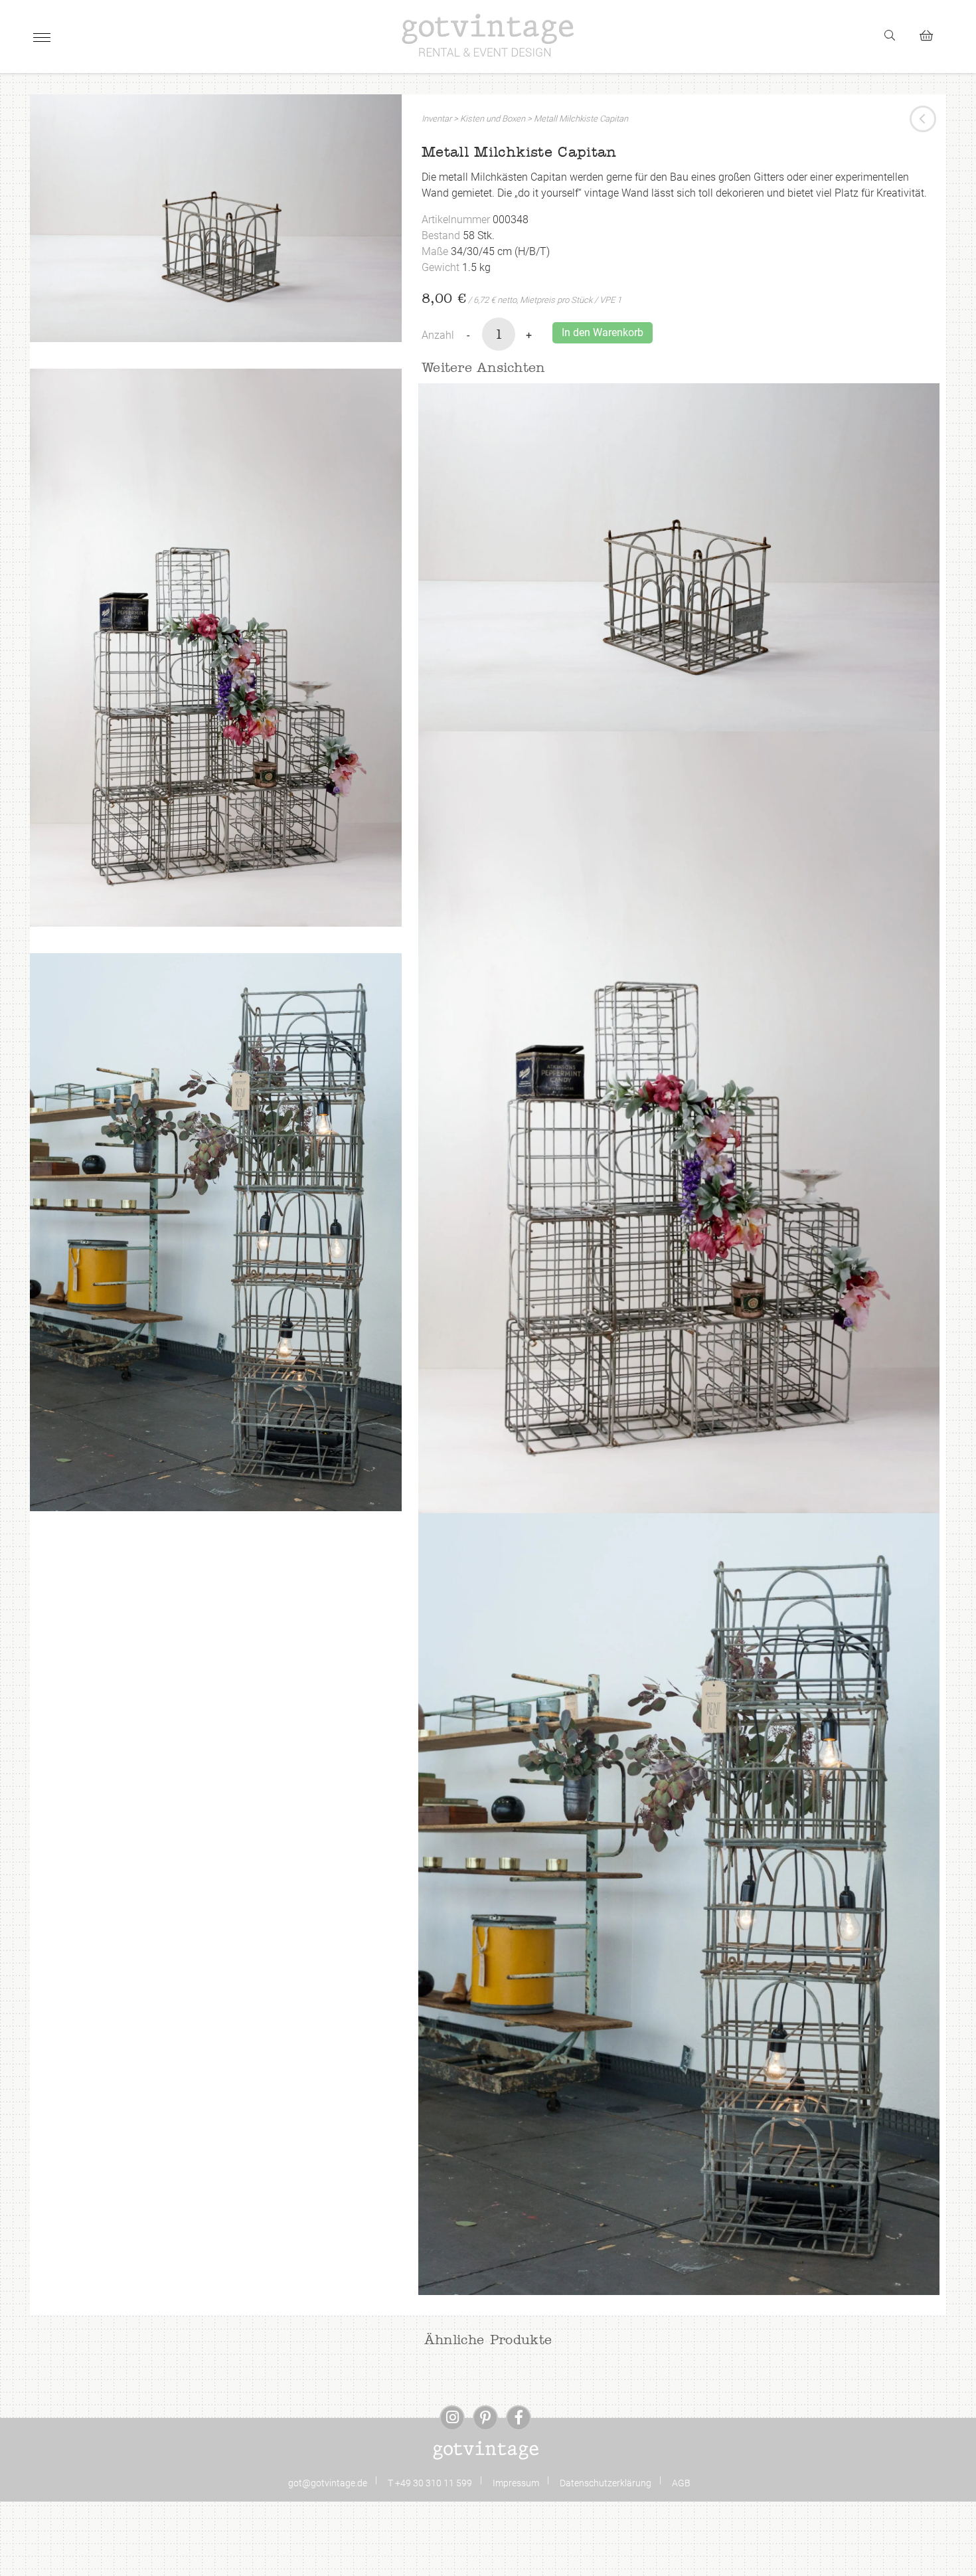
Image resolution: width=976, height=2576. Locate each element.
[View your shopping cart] (932, 34)
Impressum (516, 2483)
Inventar (437, 119)
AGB (681, 2483)
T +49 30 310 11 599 (430, 2483)
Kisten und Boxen (493, 119)
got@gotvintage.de (328, 2483)
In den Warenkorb (603, 332)
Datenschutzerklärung (606, 2483)
